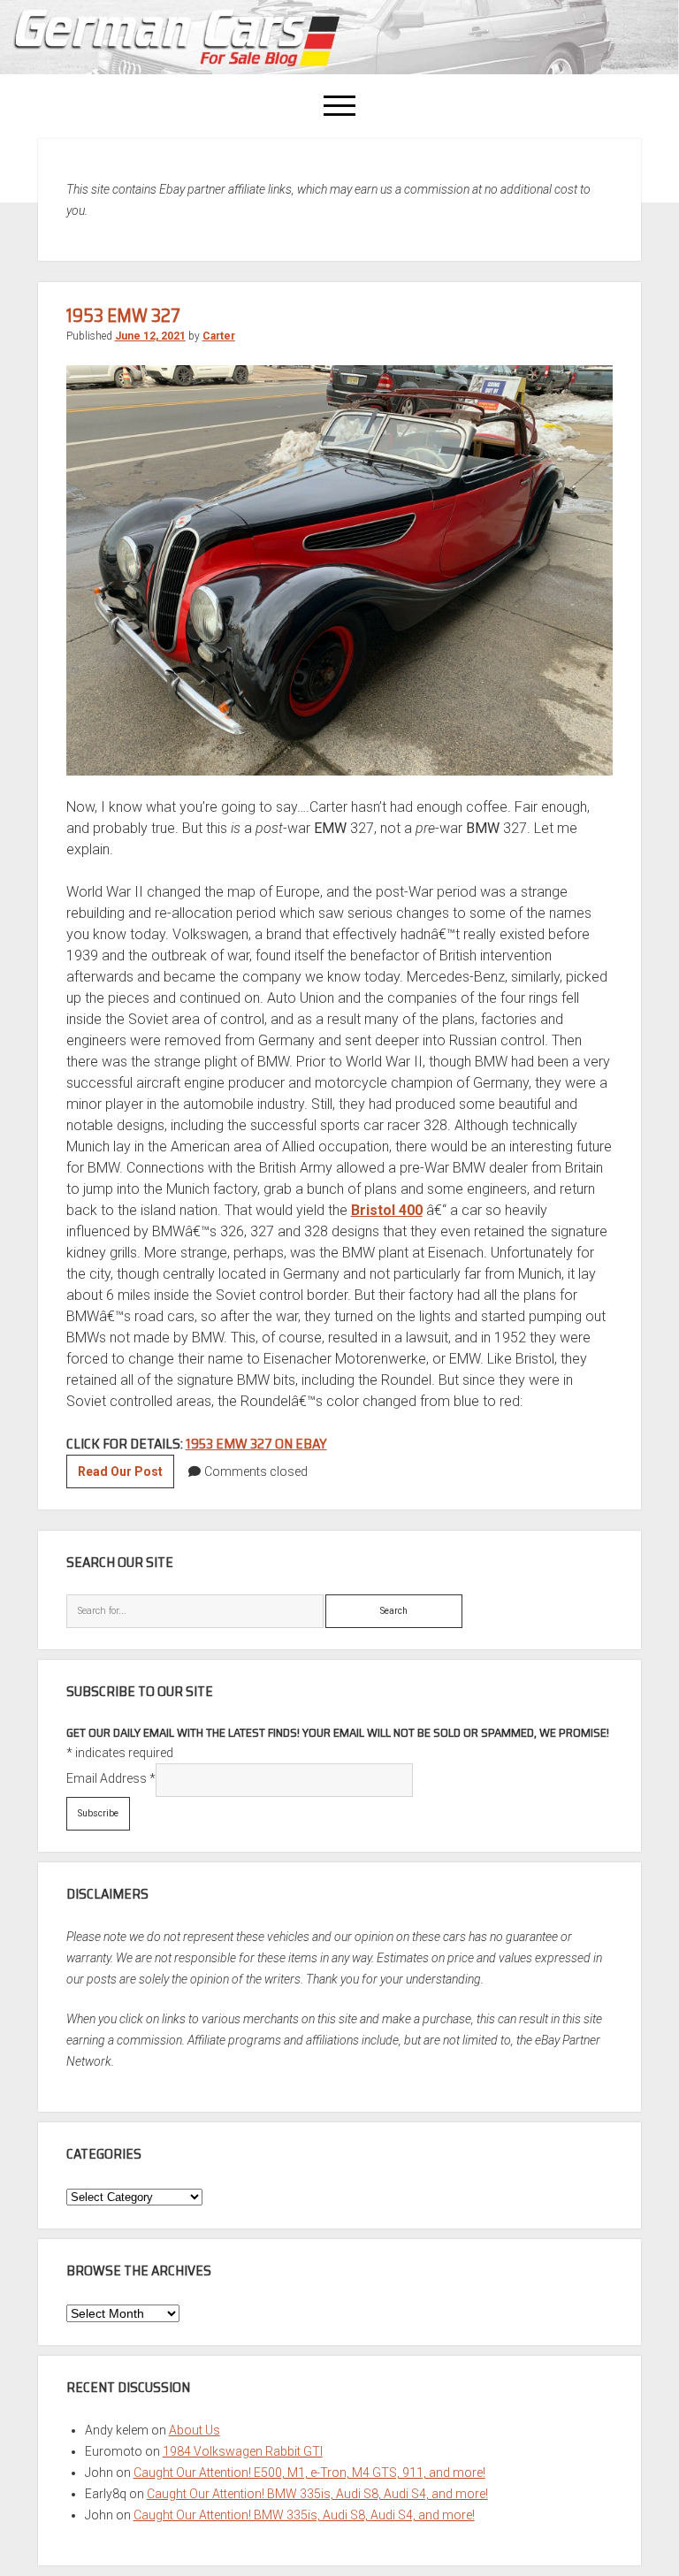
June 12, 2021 (150, 336)
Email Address (111, 1778)
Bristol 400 (387, 1210)
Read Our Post (126, 1476)
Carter (219, 336)
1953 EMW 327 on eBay (256, 1444)
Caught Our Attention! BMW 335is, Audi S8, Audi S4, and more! (317, 2494)
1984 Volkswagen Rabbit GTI (243, 2451)
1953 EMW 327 (123, 315)
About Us (195, 2430)
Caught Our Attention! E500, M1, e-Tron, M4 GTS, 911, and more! (309, 2473)
